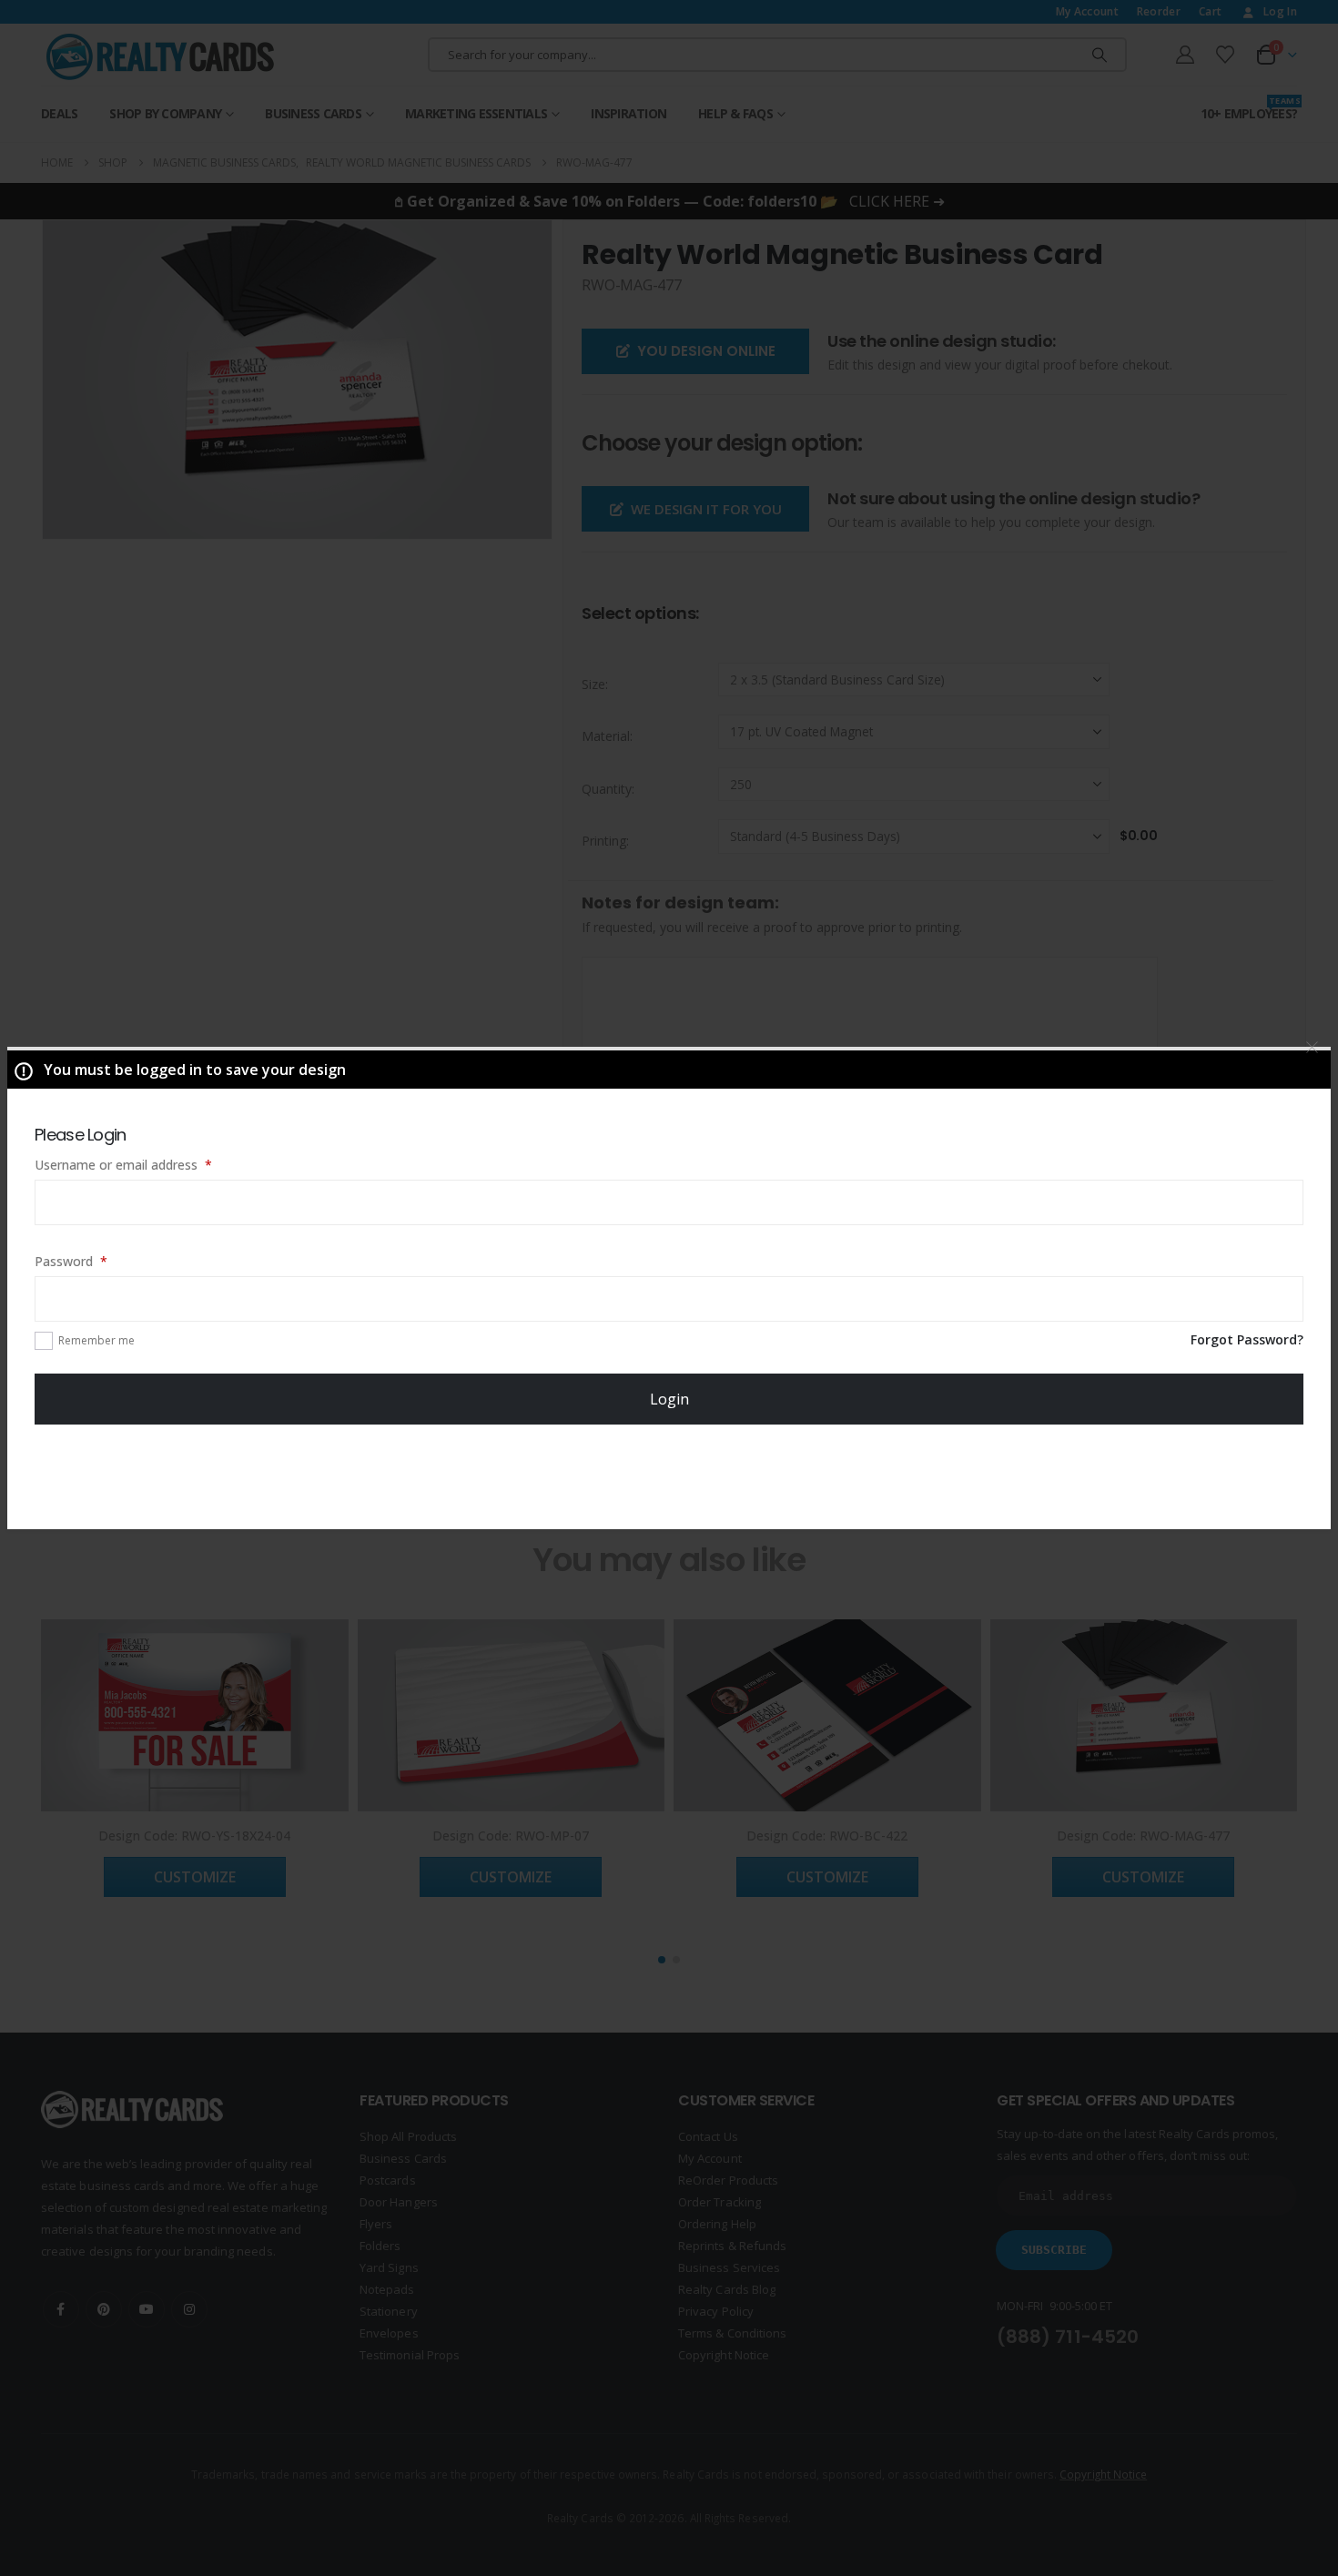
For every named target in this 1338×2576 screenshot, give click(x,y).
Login (669, 1399)
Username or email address (149, 1164)
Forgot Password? (1247, 1339)
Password (96, 1261)
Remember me (96, 1340)
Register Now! (669, 1476)
